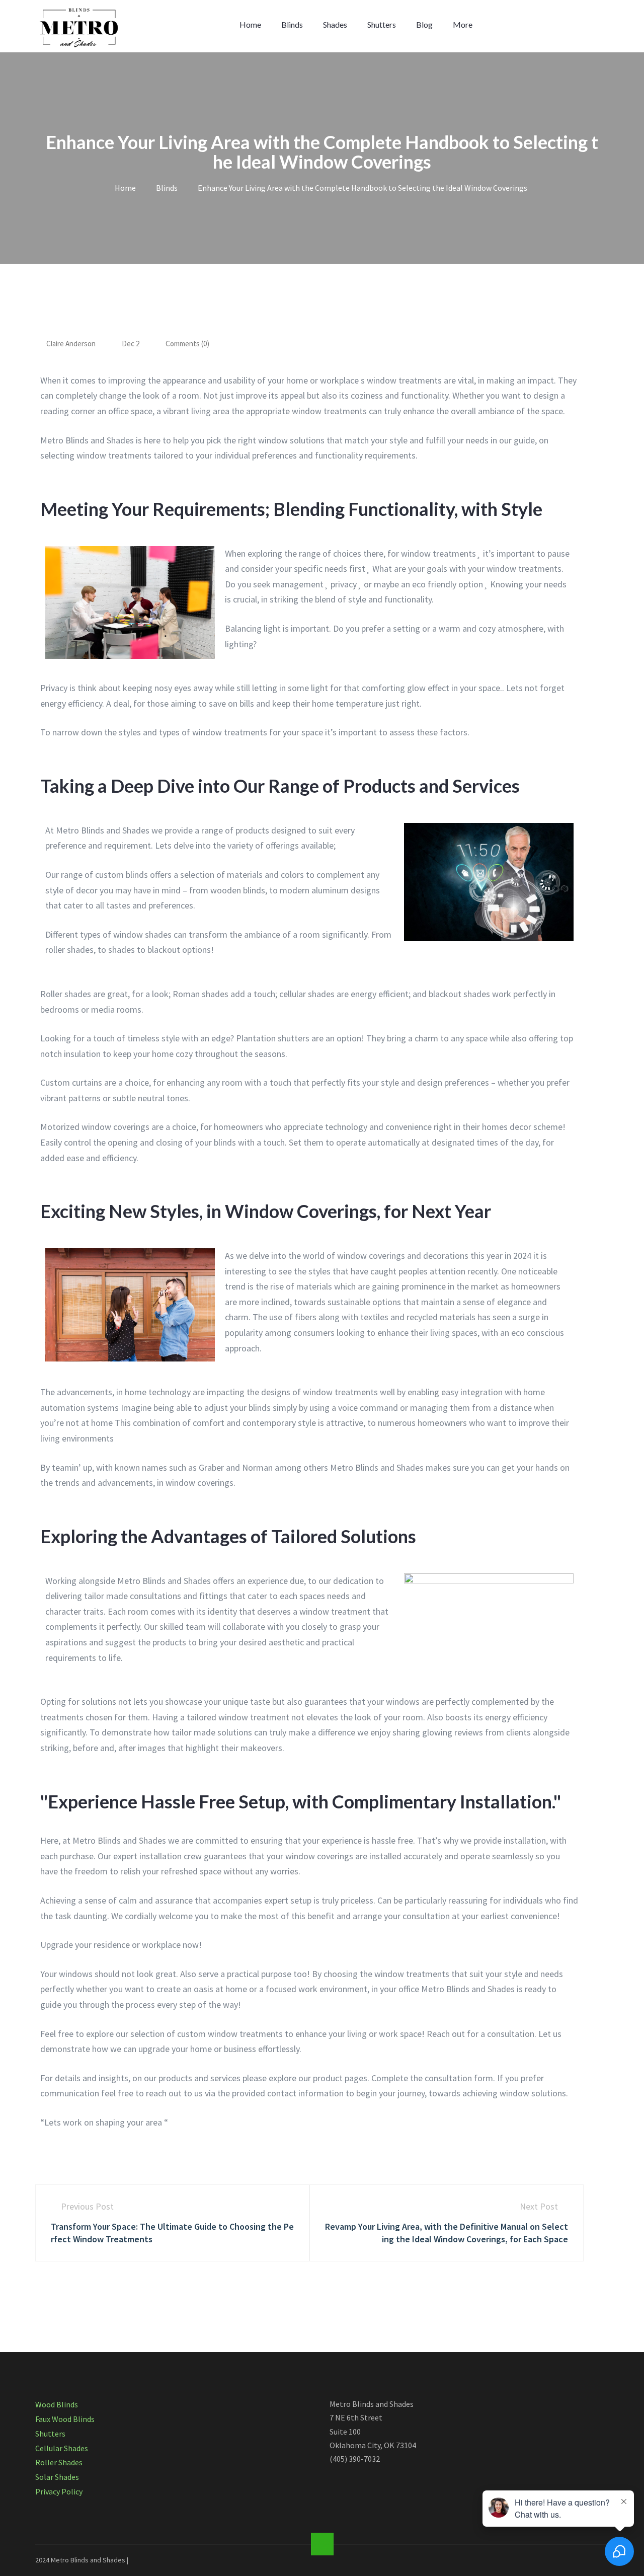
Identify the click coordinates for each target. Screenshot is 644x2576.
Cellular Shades (62, 2448)
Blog (424, 24)
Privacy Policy (59, 2491)
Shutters (382, 24)
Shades (335, 24)
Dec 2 (131, 344)
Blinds (292, 24)
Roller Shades (59, 2462)
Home (250, 24)
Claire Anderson (71, 344)
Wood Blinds (57, 2404)
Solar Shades (57, 2477)
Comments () (187, 344)
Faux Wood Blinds (65, 2419)
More (463, 24)
